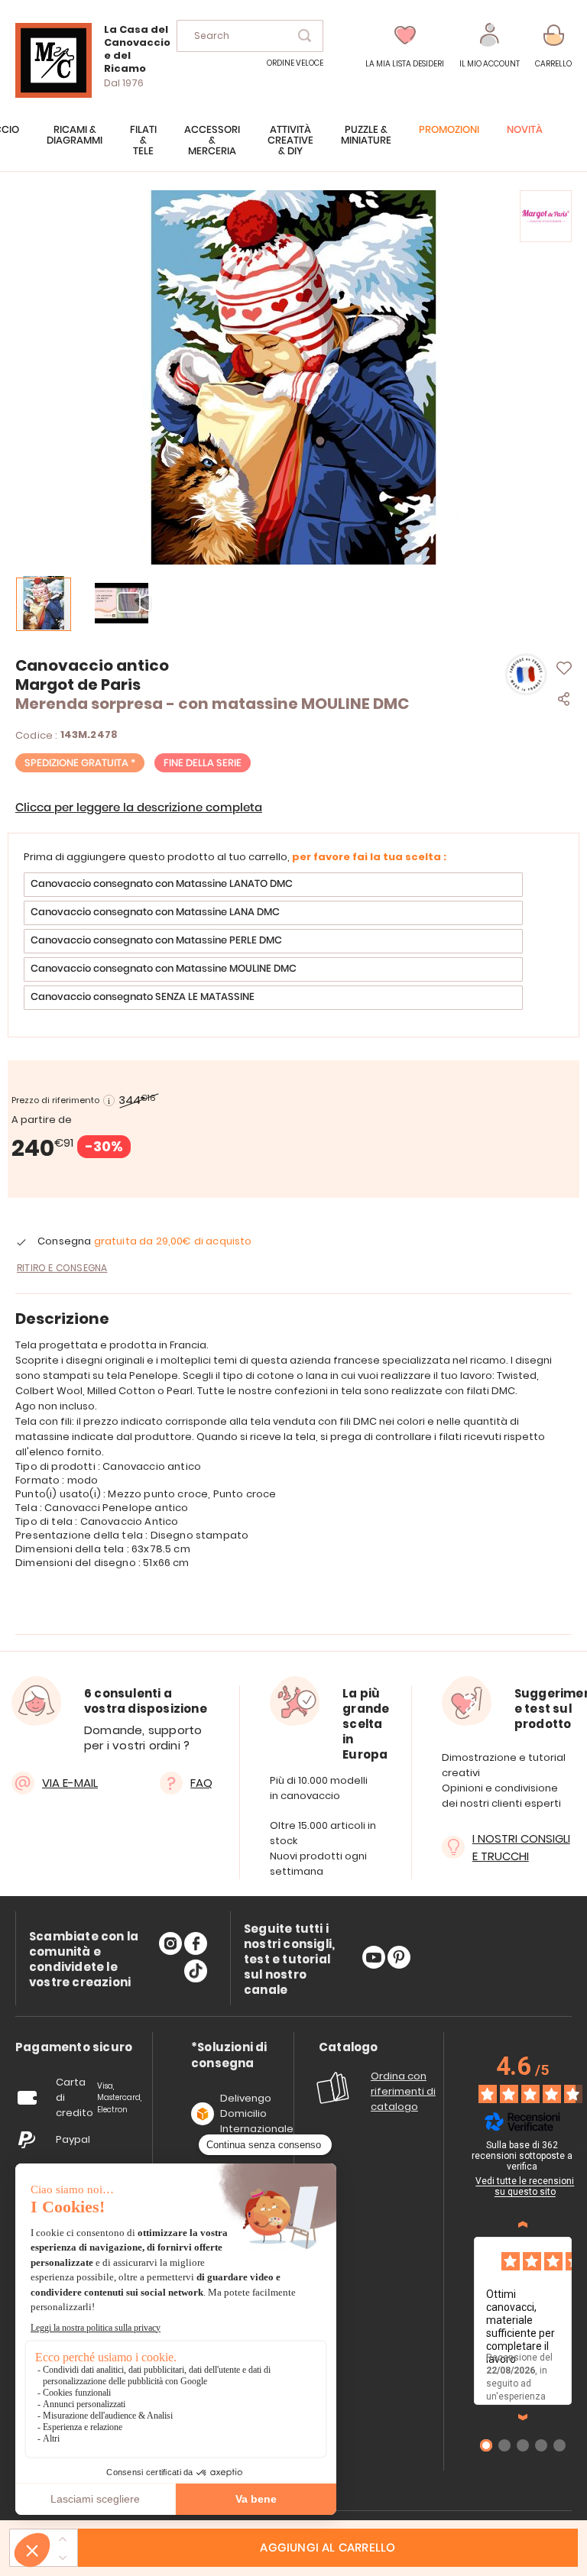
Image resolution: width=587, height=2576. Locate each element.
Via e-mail (70, 1783)
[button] (490, 46)
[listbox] (293, 943)
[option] (273, 885)
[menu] (293, 148)
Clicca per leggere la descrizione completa (139, 808)
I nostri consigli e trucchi (521, 1847)
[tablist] (74, 2048)
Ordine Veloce (295, 63)
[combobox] (250, 36)
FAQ (201, 1783)
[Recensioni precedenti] (523, 2225)
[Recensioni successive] (523, 2417)
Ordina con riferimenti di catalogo (403, 2091)
